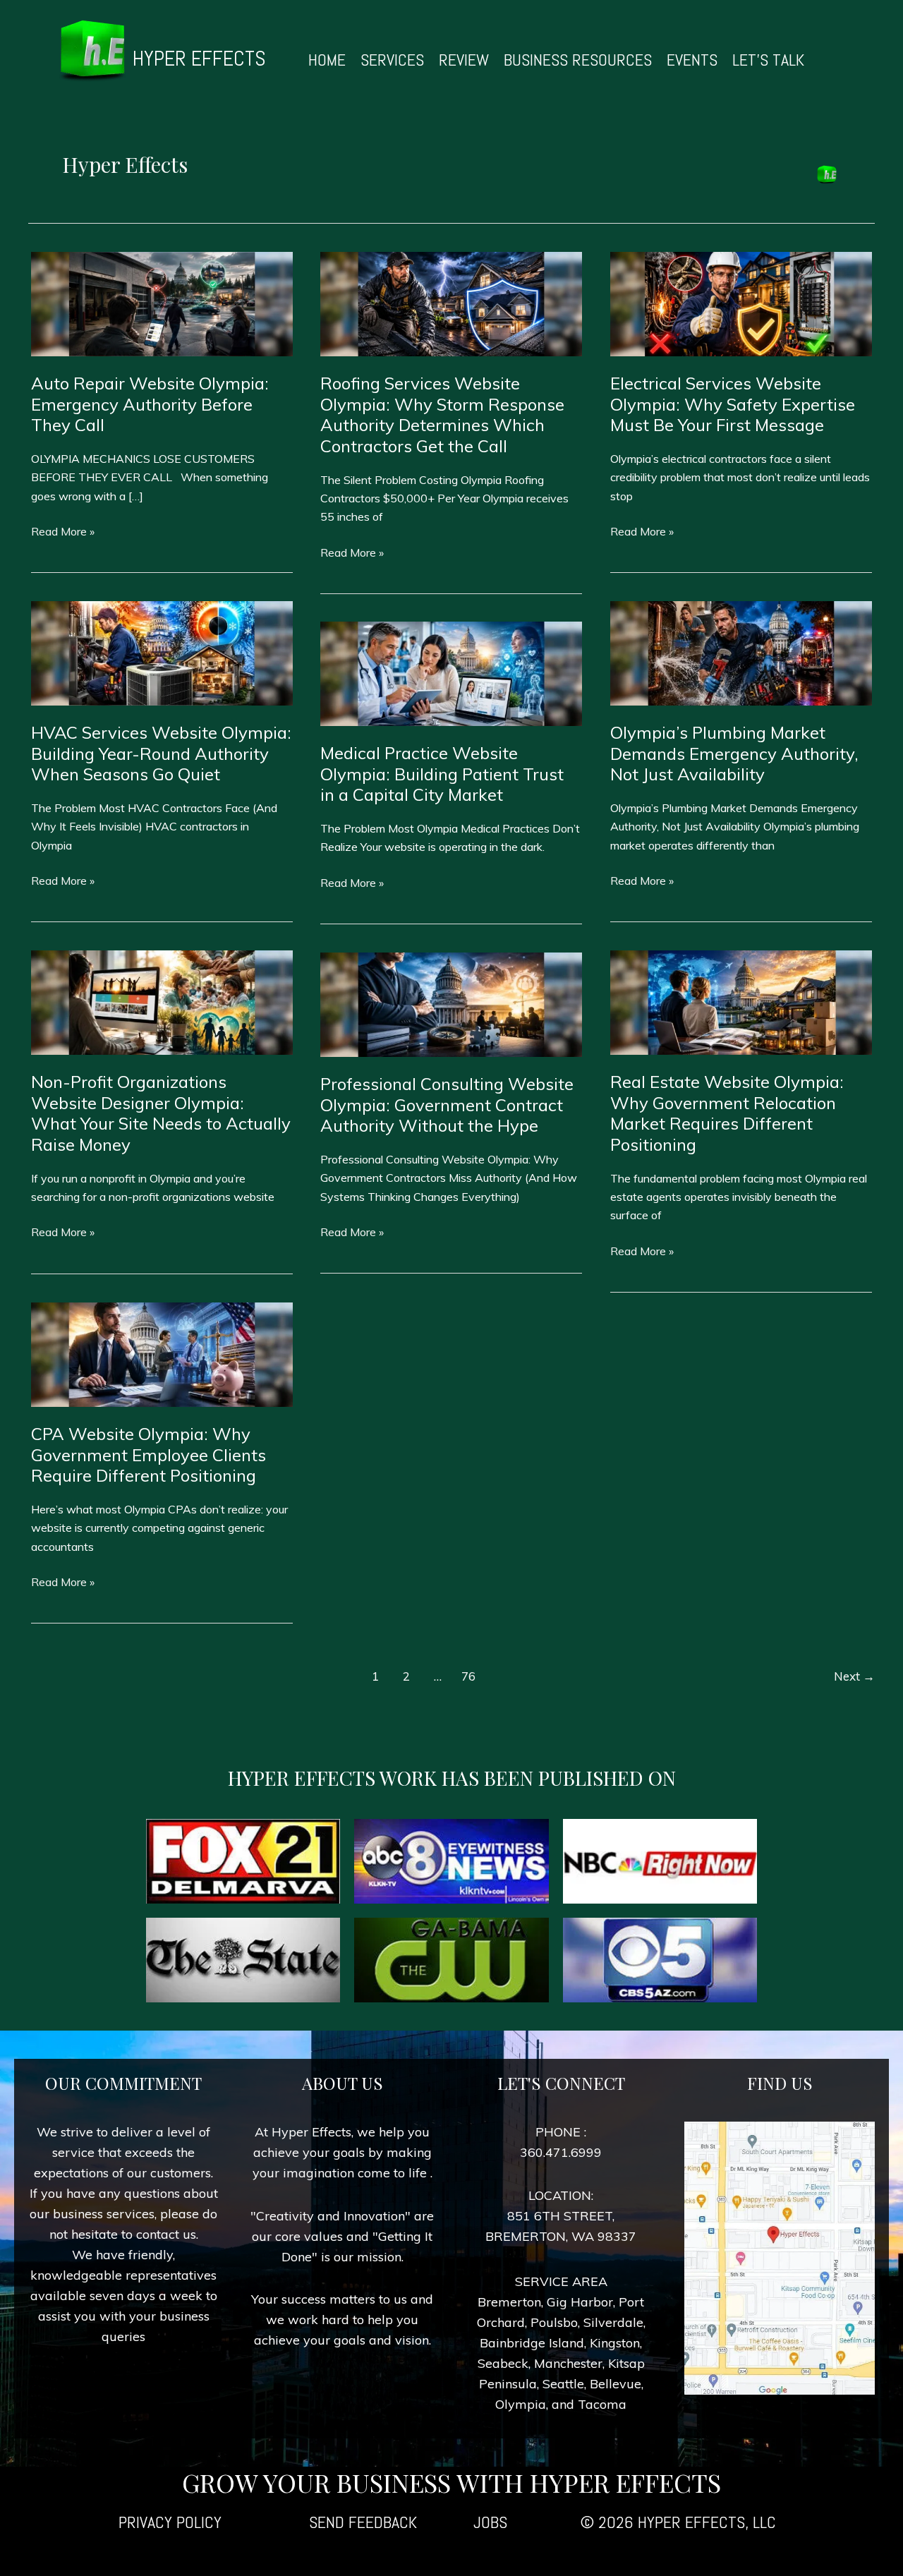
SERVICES (392, 60)
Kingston (615, 2343)
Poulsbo (554, 2322)
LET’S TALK (768, 60)
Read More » (63, 532)
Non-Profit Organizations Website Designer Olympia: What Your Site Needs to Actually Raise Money (161, 1113)
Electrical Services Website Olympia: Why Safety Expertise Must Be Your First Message (733, 404)
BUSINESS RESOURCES (578, 60)
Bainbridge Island (532, 2343)
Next (854, 1676)
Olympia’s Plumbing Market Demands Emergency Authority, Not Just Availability (734, 753)
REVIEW (464, 60)
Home (327, 60)
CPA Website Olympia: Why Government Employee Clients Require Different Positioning (149, 1455)
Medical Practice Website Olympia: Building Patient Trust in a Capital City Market (442, 774)
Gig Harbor (580, 2302)
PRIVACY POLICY (170, 2522)
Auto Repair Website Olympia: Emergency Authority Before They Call (150, 404)
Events (692, 60)
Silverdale (613, 2322)
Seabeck (503, 2363)
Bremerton (509, 2302)
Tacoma (602, 2404)
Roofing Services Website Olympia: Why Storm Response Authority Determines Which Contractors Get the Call (442, 415)
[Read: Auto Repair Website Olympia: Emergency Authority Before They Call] (162, 303)
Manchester (568, 2363)
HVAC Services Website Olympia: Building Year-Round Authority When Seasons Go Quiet (161, 753)
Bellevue (616, 2384)
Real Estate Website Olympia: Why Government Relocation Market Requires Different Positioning (727, 1113)
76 (468, 1676)
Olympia (521, 2404)
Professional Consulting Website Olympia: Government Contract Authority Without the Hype (447, 1105)
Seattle (563, 2384)
